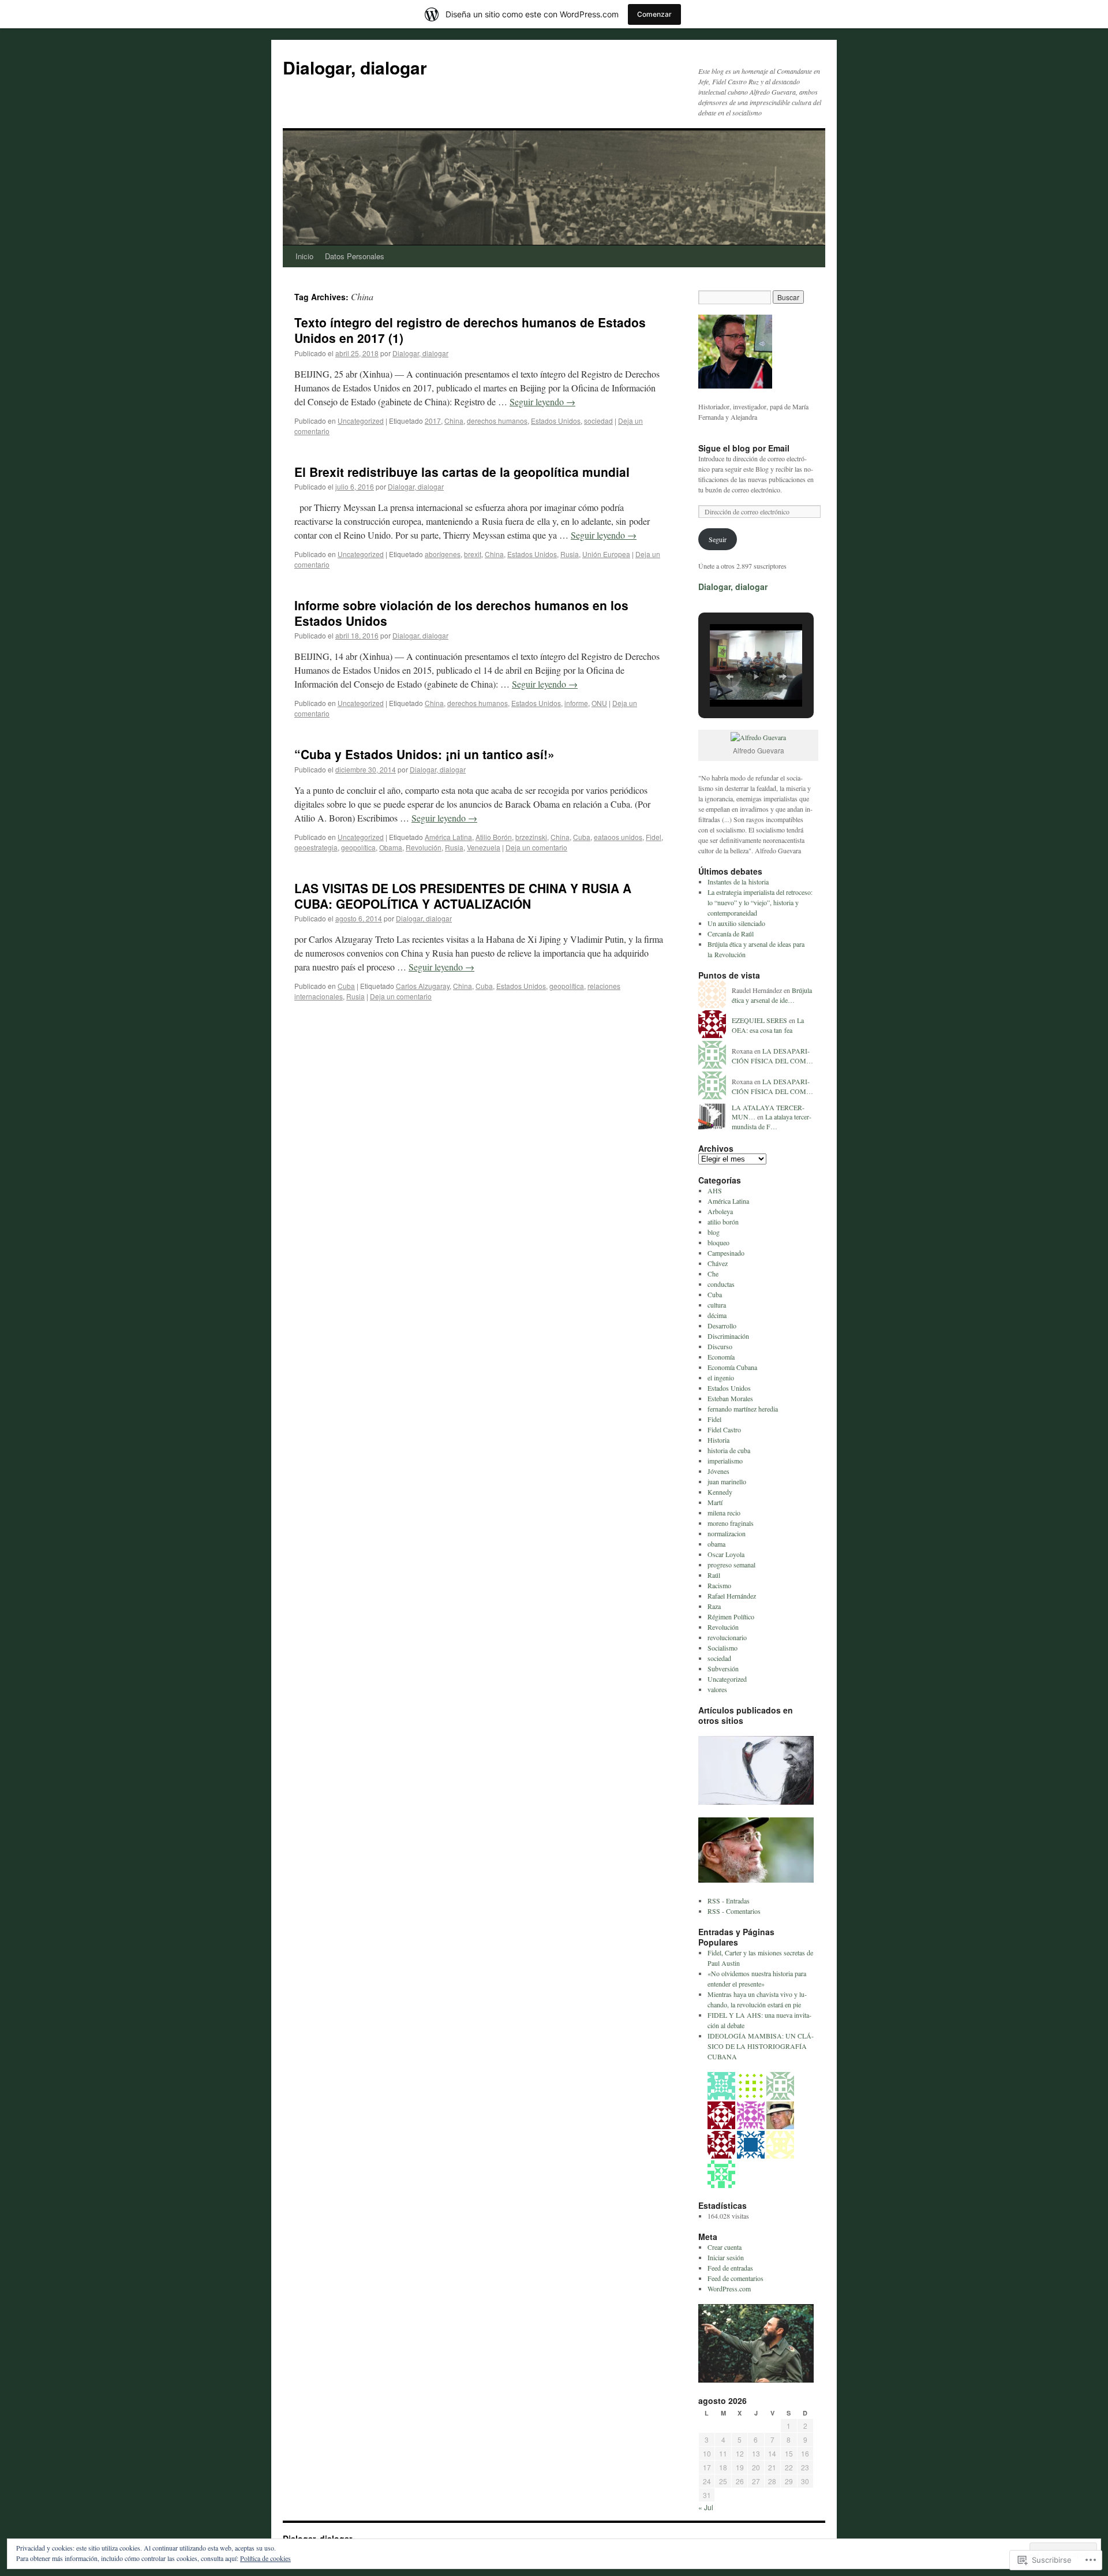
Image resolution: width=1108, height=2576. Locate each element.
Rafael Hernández (732, 1596)
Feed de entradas (730, 2268)
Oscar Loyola (726, 1554)
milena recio (724, 1513)
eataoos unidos (618, 837)
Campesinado (726, 1253)
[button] (729, 677)
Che (713, 1274)
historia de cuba (729, 1450)
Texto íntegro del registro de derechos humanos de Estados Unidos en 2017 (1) (470, 330)
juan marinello (727, 1481)
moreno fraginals (731, 1523)
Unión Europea (606, 554)
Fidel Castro (724, 1429)
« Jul (706, 2507)
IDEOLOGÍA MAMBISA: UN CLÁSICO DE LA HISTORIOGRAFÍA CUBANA (761, 2046)
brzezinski (531, 837)
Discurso (720, 1346)
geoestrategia (316, 847)
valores (717, 1689)
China (454, 421)
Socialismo (723, 1648)
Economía (721, 1357)
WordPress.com (729, 2288)
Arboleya (720, 1211)
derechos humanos (497, 421)
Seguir (718, 539)
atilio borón (723, 1222)
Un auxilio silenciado (736, 923)
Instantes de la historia (738, 882)
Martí (715, 1502)
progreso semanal (731, 1565)
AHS (715, 1190)
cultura (717, 1305)
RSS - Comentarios (734, 1911)
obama (716, 1544)
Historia (718, 1440)
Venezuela (484, 847)
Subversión (723, 1668)
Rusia (570, 554)
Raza (714, 1606)
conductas (721, 1284)
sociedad (598, 421)
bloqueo (718, 1242)
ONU (599, 703)
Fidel (654, 837)
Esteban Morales (730, 1398)
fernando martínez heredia (743, 1409)
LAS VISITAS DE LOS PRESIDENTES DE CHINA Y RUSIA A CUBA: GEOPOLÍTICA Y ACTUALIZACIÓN (463, 896)
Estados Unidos (556, 421)
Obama (391, 847)
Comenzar (654, 14)
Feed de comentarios (735, 2278)
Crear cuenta (725, 2247)
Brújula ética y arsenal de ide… (772, 995)
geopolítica (358, 847)
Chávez (718, 1263)
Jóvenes (718, 1471)
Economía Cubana (732, 1367)
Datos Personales (355, 256)
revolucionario (727, 1637)
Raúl (714, 1575)
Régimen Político (731, 1616)
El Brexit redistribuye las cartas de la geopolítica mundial (462, 472)
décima (717, 1315)
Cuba (582, 837)
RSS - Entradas (729, 1901)
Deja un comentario (536, 847)
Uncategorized (361, 421)
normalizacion (727, 1533)
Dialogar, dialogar (355, 67)
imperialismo (725, 1461)
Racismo (719, 1585)
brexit (473, 554)
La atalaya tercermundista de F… (772, 1121)
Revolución (424, 847)
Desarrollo (722, 1326)
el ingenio (721, 1377)
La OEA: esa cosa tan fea (768, 1025)
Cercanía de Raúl (731, 934)
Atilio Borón (494, 837)
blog (714, 1232)
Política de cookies (265, 2558)
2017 (433, 421)
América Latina (448, 837)
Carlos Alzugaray (423, 986)
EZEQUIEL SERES (759, 1020)
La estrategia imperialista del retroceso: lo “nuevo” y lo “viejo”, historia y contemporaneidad (760, 902)
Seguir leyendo (542, 402)
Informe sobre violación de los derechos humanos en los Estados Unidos (461, 613)
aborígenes (443, 554)
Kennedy (720, 1492)
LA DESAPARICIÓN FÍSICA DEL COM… (772, 1056)
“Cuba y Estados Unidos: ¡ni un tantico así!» (424, 754)
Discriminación (728, 1336)
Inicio (304, 256)
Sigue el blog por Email (744, 448)
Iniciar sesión (726, 2257)
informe (576, 703)
